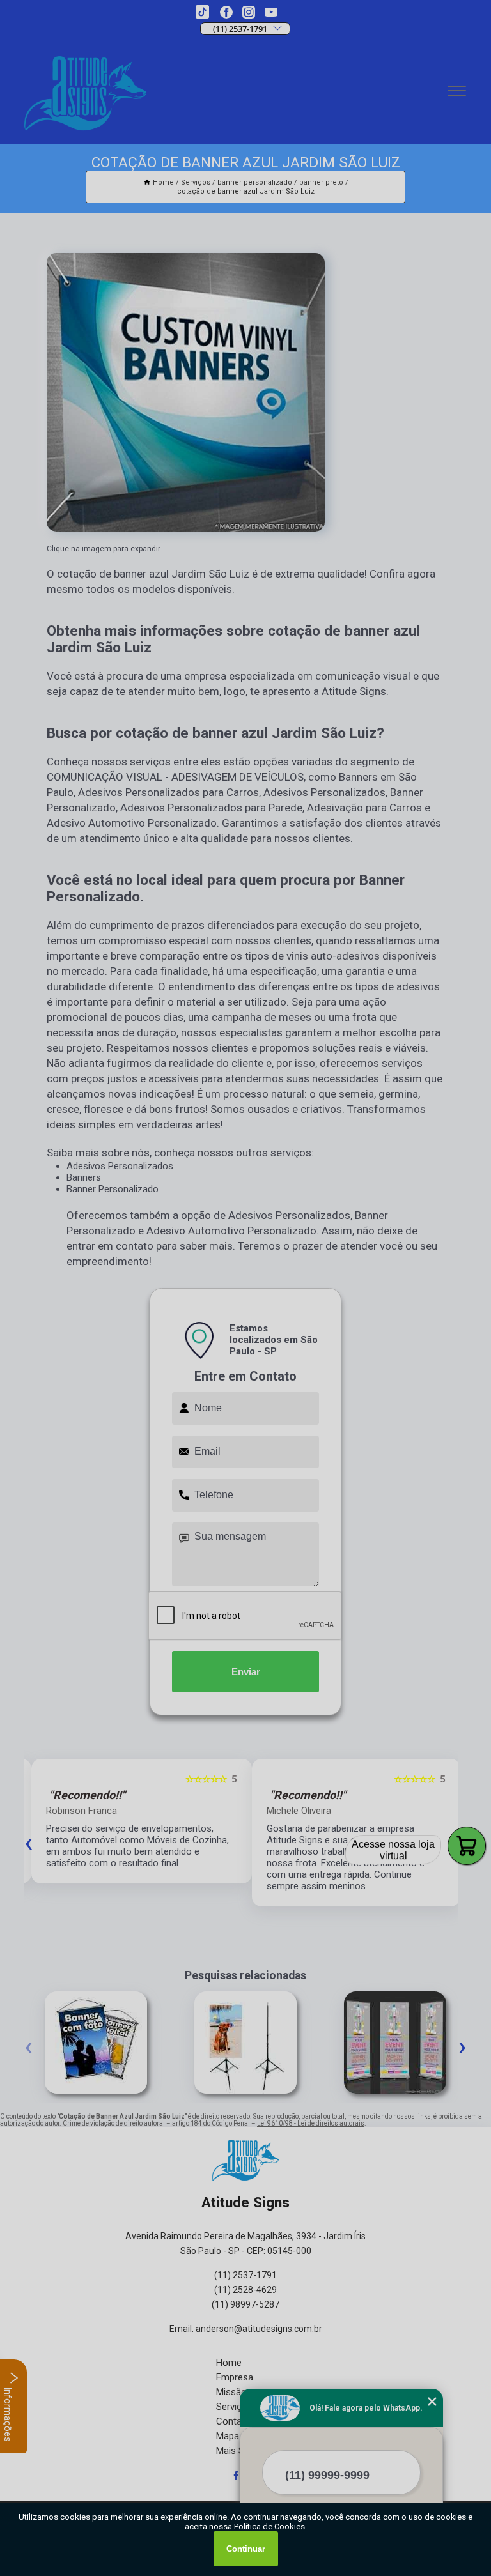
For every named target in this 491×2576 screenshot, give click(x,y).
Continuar (246, 2549)
